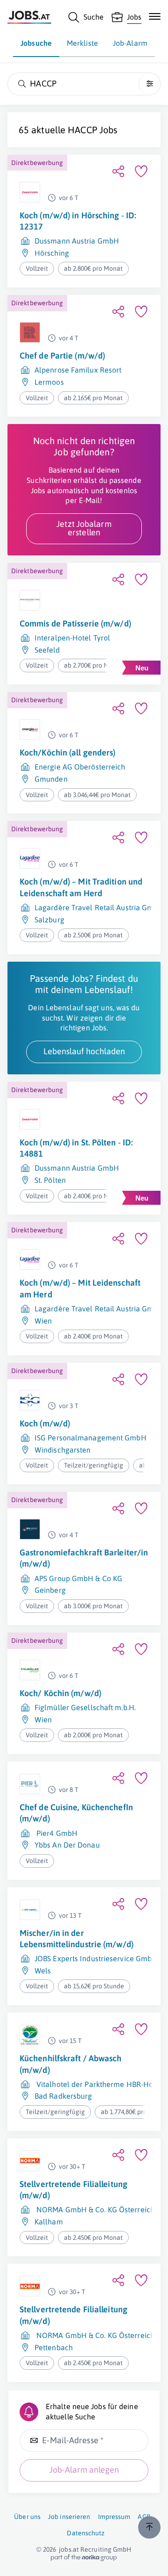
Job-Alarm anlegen (84, 2470)
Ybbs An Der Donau (67, 1845)
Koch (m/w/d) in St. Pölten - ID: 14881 (76, 1148)
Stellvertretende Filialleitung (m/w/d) (73, 2190)
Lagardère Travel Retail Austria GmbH (99, 907)
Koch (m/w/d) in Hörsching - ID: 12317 (78, 221)
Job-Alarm (130, 43)
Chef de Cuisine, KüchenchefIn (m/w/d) (76, 1813)
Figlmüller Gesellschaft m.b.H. (85, 1707)
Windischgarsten (63, 1450)
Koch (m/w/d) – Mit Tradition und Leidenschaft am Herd (81, 887)
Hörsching (52, 253)
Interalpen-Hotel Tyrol (72, 638)
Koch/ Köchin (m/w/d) (60, 1693)
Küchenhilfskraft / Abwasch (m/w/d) (71, 2064)
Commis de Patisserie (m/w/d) (75, 623)
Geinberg (50, 1590)
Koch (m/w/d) (45, 1423)
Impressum (114, 2517)
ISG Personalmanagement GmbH (91, 1438)
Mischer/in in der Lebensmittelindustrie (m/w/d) (77, 1939)
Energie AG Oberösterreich (80, 767)
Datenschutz (86, 2533)
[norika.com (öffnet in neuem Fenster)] (84, 2558)
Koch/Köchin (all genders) (68, 752)
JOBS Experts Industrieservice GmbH (96, 1958)
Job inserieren (69, 2517)
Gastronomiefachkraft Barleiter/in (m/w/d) (84, 1558)
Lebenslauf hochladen (84, 1051)
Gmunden (51, 779)
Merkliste (82, 43)
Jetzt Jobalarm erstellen (84, 528)
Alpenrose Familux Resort (78, 370)
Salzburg (49, 920)
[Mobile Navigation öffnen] (155, 16)
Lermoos (49, 382)
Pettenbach (54, 2347)
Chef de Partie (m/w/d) (62, 356)
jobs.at (69, 2549)
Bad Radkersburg (63, 2096)
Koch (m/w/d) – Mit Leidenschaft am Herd (80, 1288)
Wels (43, 1971)
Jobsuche (36, 43)
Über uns (27, 2517)
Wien (43, 1321)
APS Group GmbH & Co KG (78, 1578)
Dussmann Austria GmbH (77, 241)
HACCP (82, 130)
